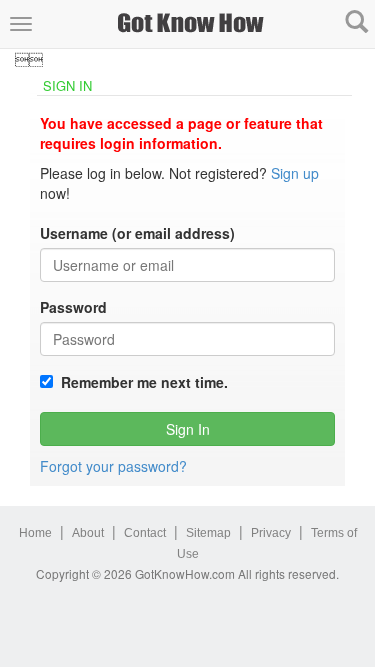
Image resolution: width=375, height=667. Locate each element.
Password (73, 307)
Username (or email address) (137, 233)
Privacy (271, 533)
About (88, 533)
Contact (145, 533)
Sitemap (208, 533)
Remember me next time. (140, 382)
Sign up (295, 173)
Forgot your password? (113, 466)
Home (35, 533)
